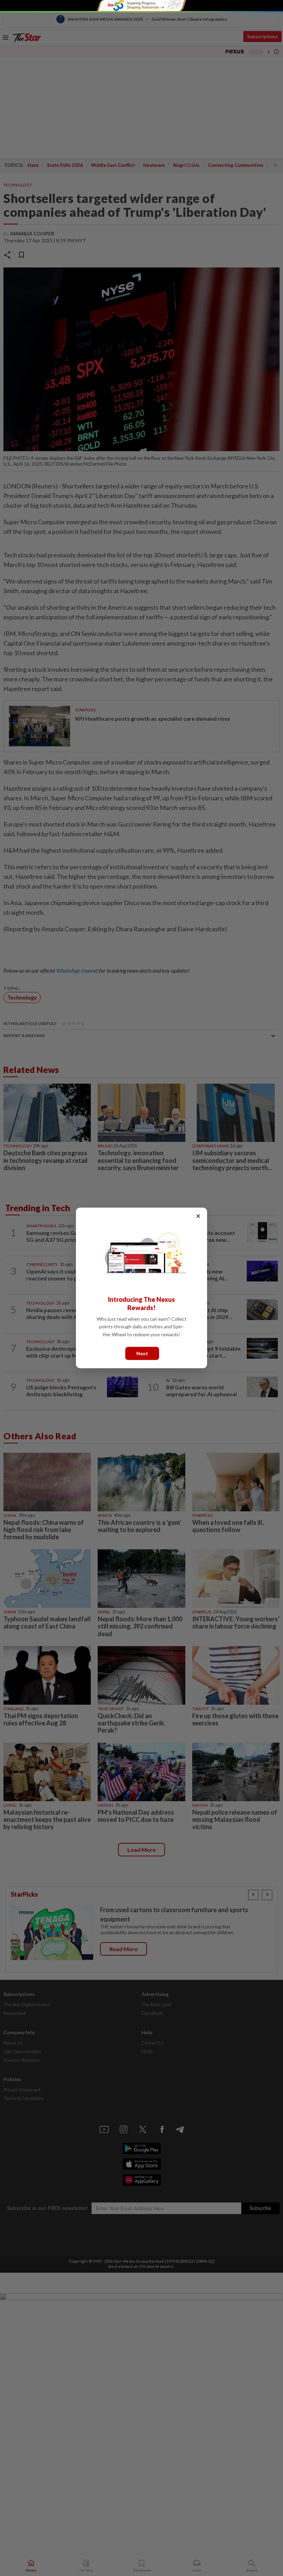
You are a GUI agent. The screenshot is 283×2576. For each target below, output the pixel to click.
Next (142, 1353)
